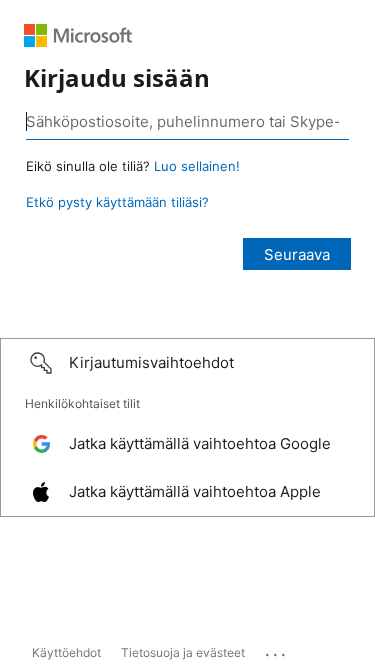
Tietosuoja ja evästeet (183, 652)
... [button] (277, 650)
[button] (187, 363)
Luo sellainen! (197, 166)
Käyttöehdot (66, 652)
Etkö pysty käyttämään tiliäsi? (117, 202)
